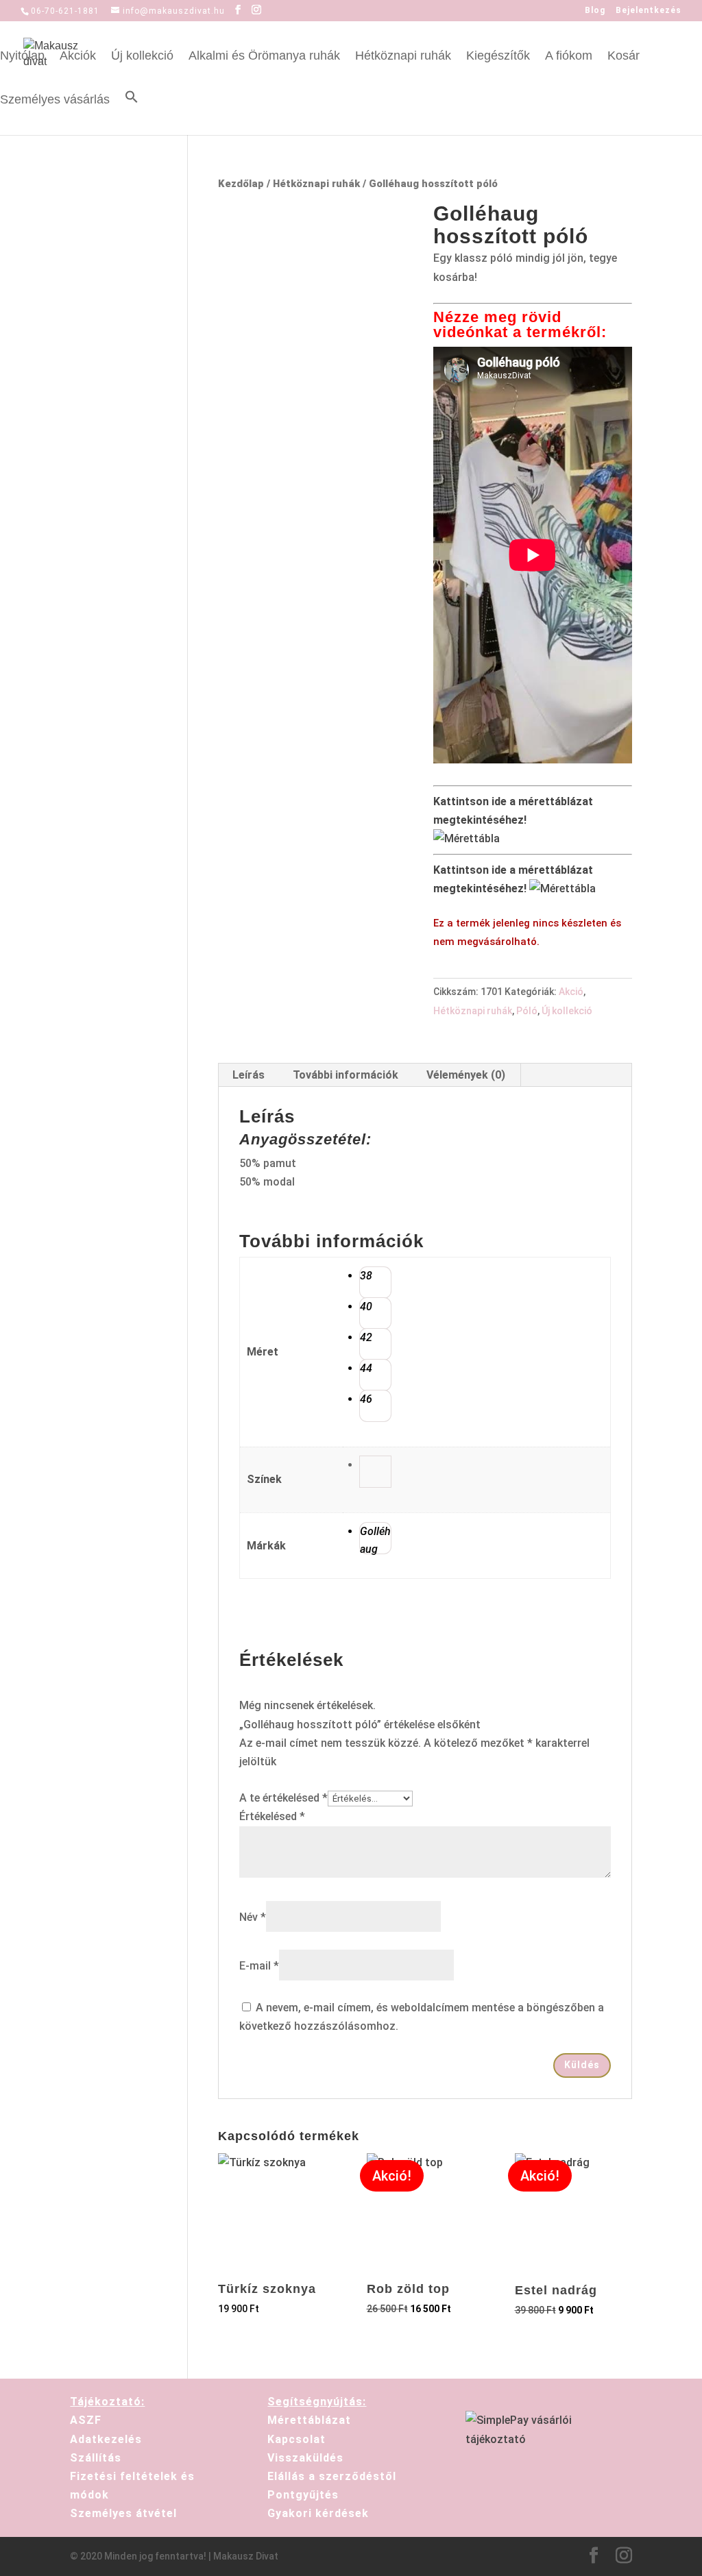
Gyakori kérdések (318, 2513)
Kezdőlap (241, 184)
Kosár (624, 57)
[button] (132, 112)
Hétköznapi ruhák (403, 57)
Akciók (78, 57)
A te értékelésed (283, 1798)
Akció (571, 992)
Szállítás (96, 2458)
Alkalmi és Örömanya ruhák (264, 57)
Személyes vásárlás (55, 100)
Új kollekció (142, 57)
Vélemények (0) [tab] (466, 1075)
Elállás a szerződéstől (332, 2476)
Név (253, 1917)
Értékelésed (272, 1816)
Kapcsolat (296, 2439)
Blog (595, 11)
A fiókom (569, 57)
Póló (527, 1011)
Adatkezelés (106, 2439)
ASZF (86, 2420)
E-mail (259, 1966)
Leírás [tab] (249, 1075)
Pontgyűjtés (303, 2495)
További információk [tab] (346, 1075)
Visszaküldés (305, 2458)
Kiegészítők (498, 57)
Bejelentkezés (649, 11)
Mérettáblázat (309, 2420)
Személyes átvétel (123, 2513)
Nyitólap (22, 57)
